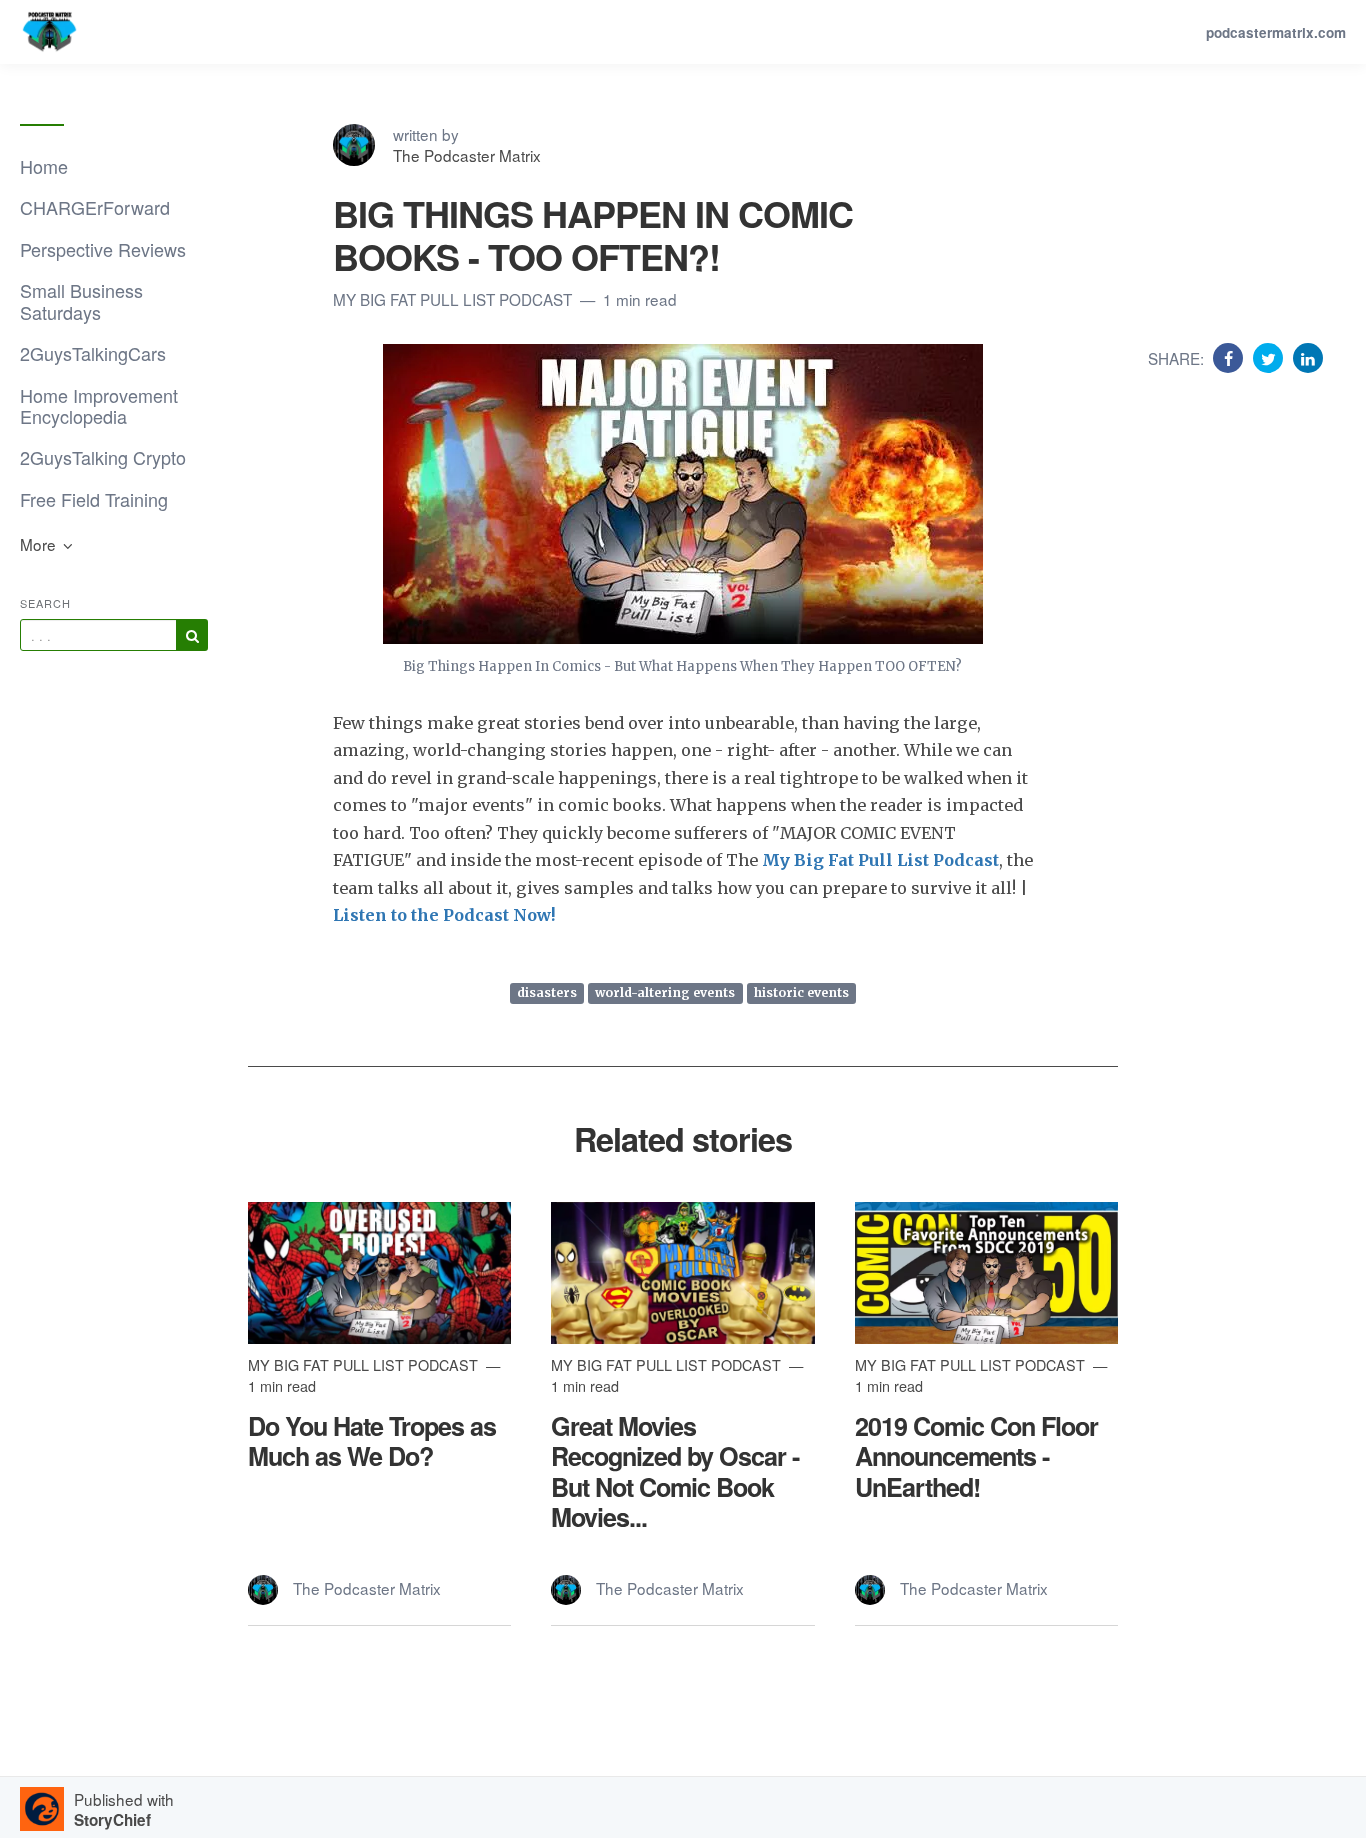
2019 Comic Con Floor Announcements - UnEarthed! (976, 1456)
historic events (801, 992)
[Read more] (380, 1273)
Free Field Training (94, 499)
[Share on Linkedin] (1308, 357)
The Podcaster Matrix (467, 155)
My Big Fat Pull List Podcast (454, 299)
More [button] (40, 544)
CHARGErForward (95, 207)
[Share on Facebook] (1230, 357)
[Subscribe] (192, 635)
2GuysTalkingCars (93, 353)
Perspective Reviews (103, 249)
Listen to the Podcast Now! (444, 915)
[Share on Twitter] (1270, 357)
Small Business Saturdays (81, 300)
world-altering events (665, 992)
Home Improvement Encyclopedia (99, 405)
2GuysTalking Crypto (103, 457)
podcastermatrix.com (1276, 32)
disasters (547, 992)
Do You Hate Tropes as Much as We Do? (372, 1441)
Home (44, 166)
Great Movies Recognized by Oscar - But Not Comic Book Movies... (675, 1471)
